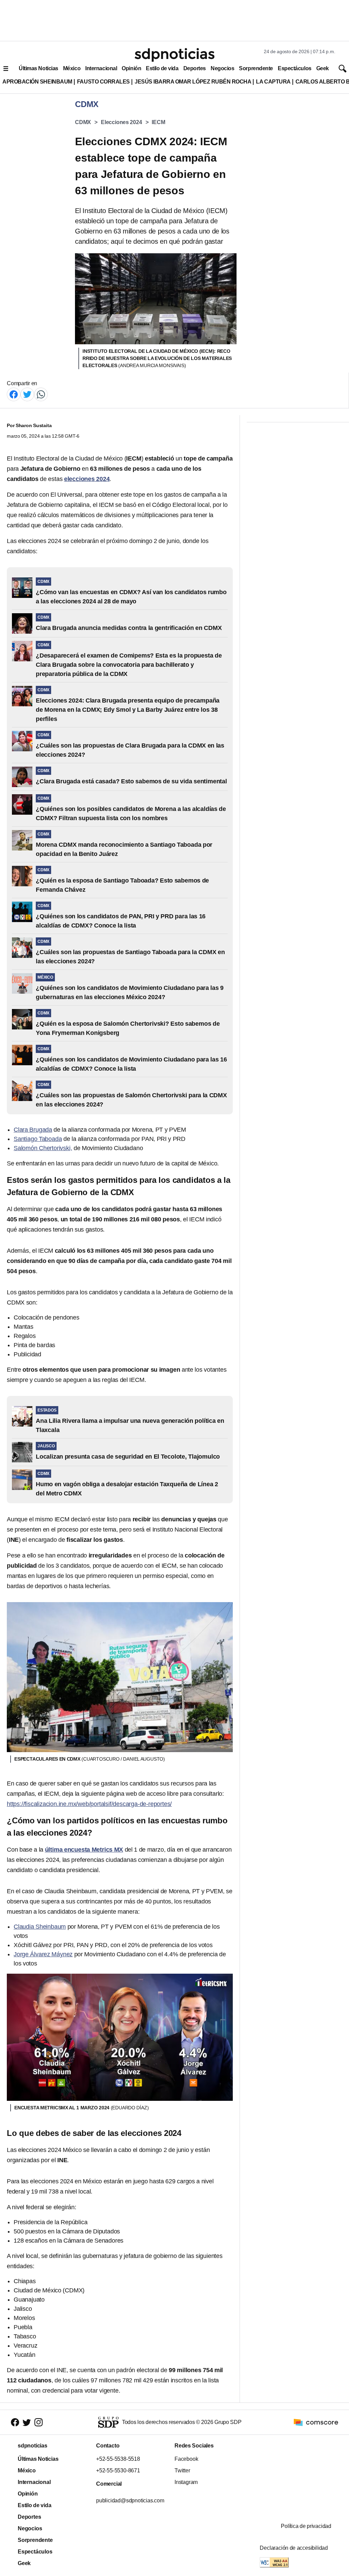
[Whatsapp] (41, 394)
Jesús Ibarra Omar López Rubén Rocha (193, 82)
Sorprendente (256, 68)
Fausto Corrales (103, 82)
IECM (158, 122)
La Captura (273, 82)
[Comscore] (316, 2422)
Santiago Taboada (38, 1139)
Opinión (131, 68)
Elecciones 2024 (122, 122)
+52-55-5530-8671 (118, 2470)
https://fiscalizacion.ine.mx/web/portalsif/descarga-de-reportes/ (89, 1804)
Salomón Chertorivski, (43, 1148)
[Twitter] (27, 394)
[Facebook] (14, 394)
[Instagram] (39, 2422)
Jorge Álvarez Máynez (43, 1954)
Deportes (195, 68)
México (72, 68)
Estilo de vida (162, 68)
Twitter (182, 2470)
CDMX (83, 122)
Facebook (186, 2459)
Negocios (222, 68)
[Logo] (174, 55)
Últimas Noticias (39, 68)
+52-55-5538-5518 (118, 2459)
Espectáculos (295, 68)
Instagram (186, 2482)
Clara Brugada (33, 1130)
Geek (323, 68)
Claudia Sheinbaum (40, 1927)
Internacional (101, 68)
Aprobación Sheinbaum (37, 82)
